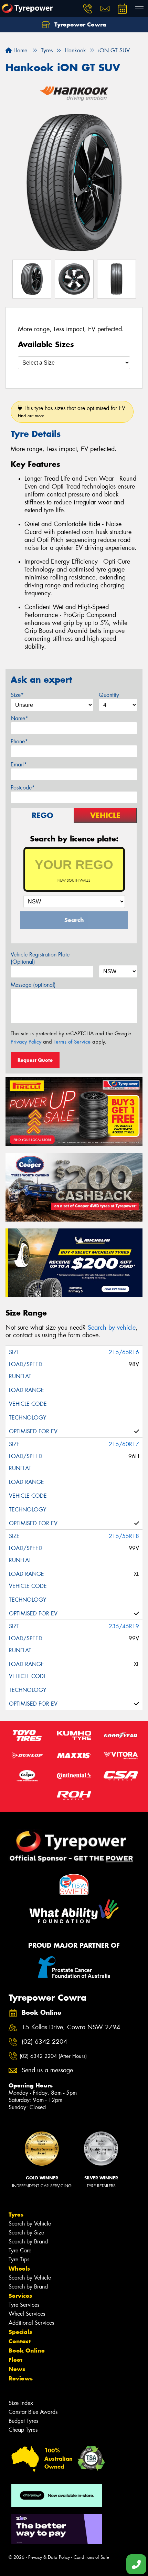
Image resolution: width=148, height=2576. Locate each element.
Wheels (19, 2269)
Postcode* (23, 788)
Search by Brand (28, 2242)
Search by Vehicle (30, 2224)
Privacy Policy (26, 1042)
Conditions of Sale (91, 2557)
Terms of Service (72, 1042)
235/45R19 (124, 1626)
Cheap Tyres (23, 2430)
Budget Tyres (23, 2421)
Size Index (21, 2403)
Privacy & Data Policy (49, 2557)
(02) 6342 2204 (44, 2042)
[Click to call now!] (88, 9)
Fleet (15, 2360)
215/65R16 (124, 1352)
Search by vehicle (112, 1328)
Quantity (109, 695)
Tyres (16, 2214)
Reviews (21, 2378)
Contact (20, 2341)
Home (19, 50)
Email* (19, 765)
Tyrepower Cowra (80, 24)
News (17, 2369)
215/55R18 (124, 1536)
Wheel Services (27, 2314)
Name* (19, 718)
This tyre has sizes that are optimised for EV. (72, 412)
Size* (17, 695)
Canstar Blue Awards (33, 2412)
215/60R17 (124, 1444)
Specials (20, 2332)
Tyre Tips (19, 2259)
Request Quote (35, 1060)
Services (20, 2296)
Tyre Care (20, 2250)
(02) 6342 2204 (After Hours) (53, 2056)
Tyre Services (24, 2305)
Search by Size (26, 2233)
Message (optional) (33, 985)
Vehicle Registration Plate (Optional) (40, 958)
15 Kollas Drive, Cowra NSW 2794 (71, 2027)
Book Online (27, 2350)
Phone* (19, 741)
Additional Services (31, 2323)
